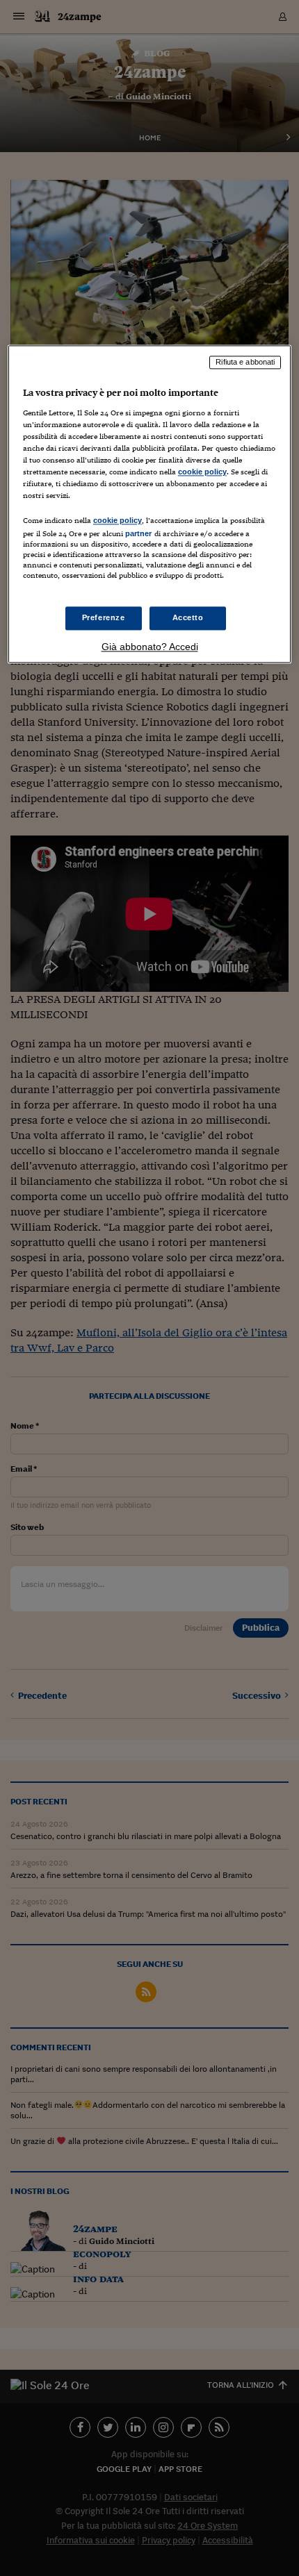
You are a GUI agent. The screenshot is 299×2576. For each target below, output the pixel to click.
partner (139, 534)
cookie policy (202, 472)
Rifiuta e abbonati (245, 363)
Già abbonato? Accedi (150, 647)
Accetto (188, 617)
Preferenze (104, 617)
